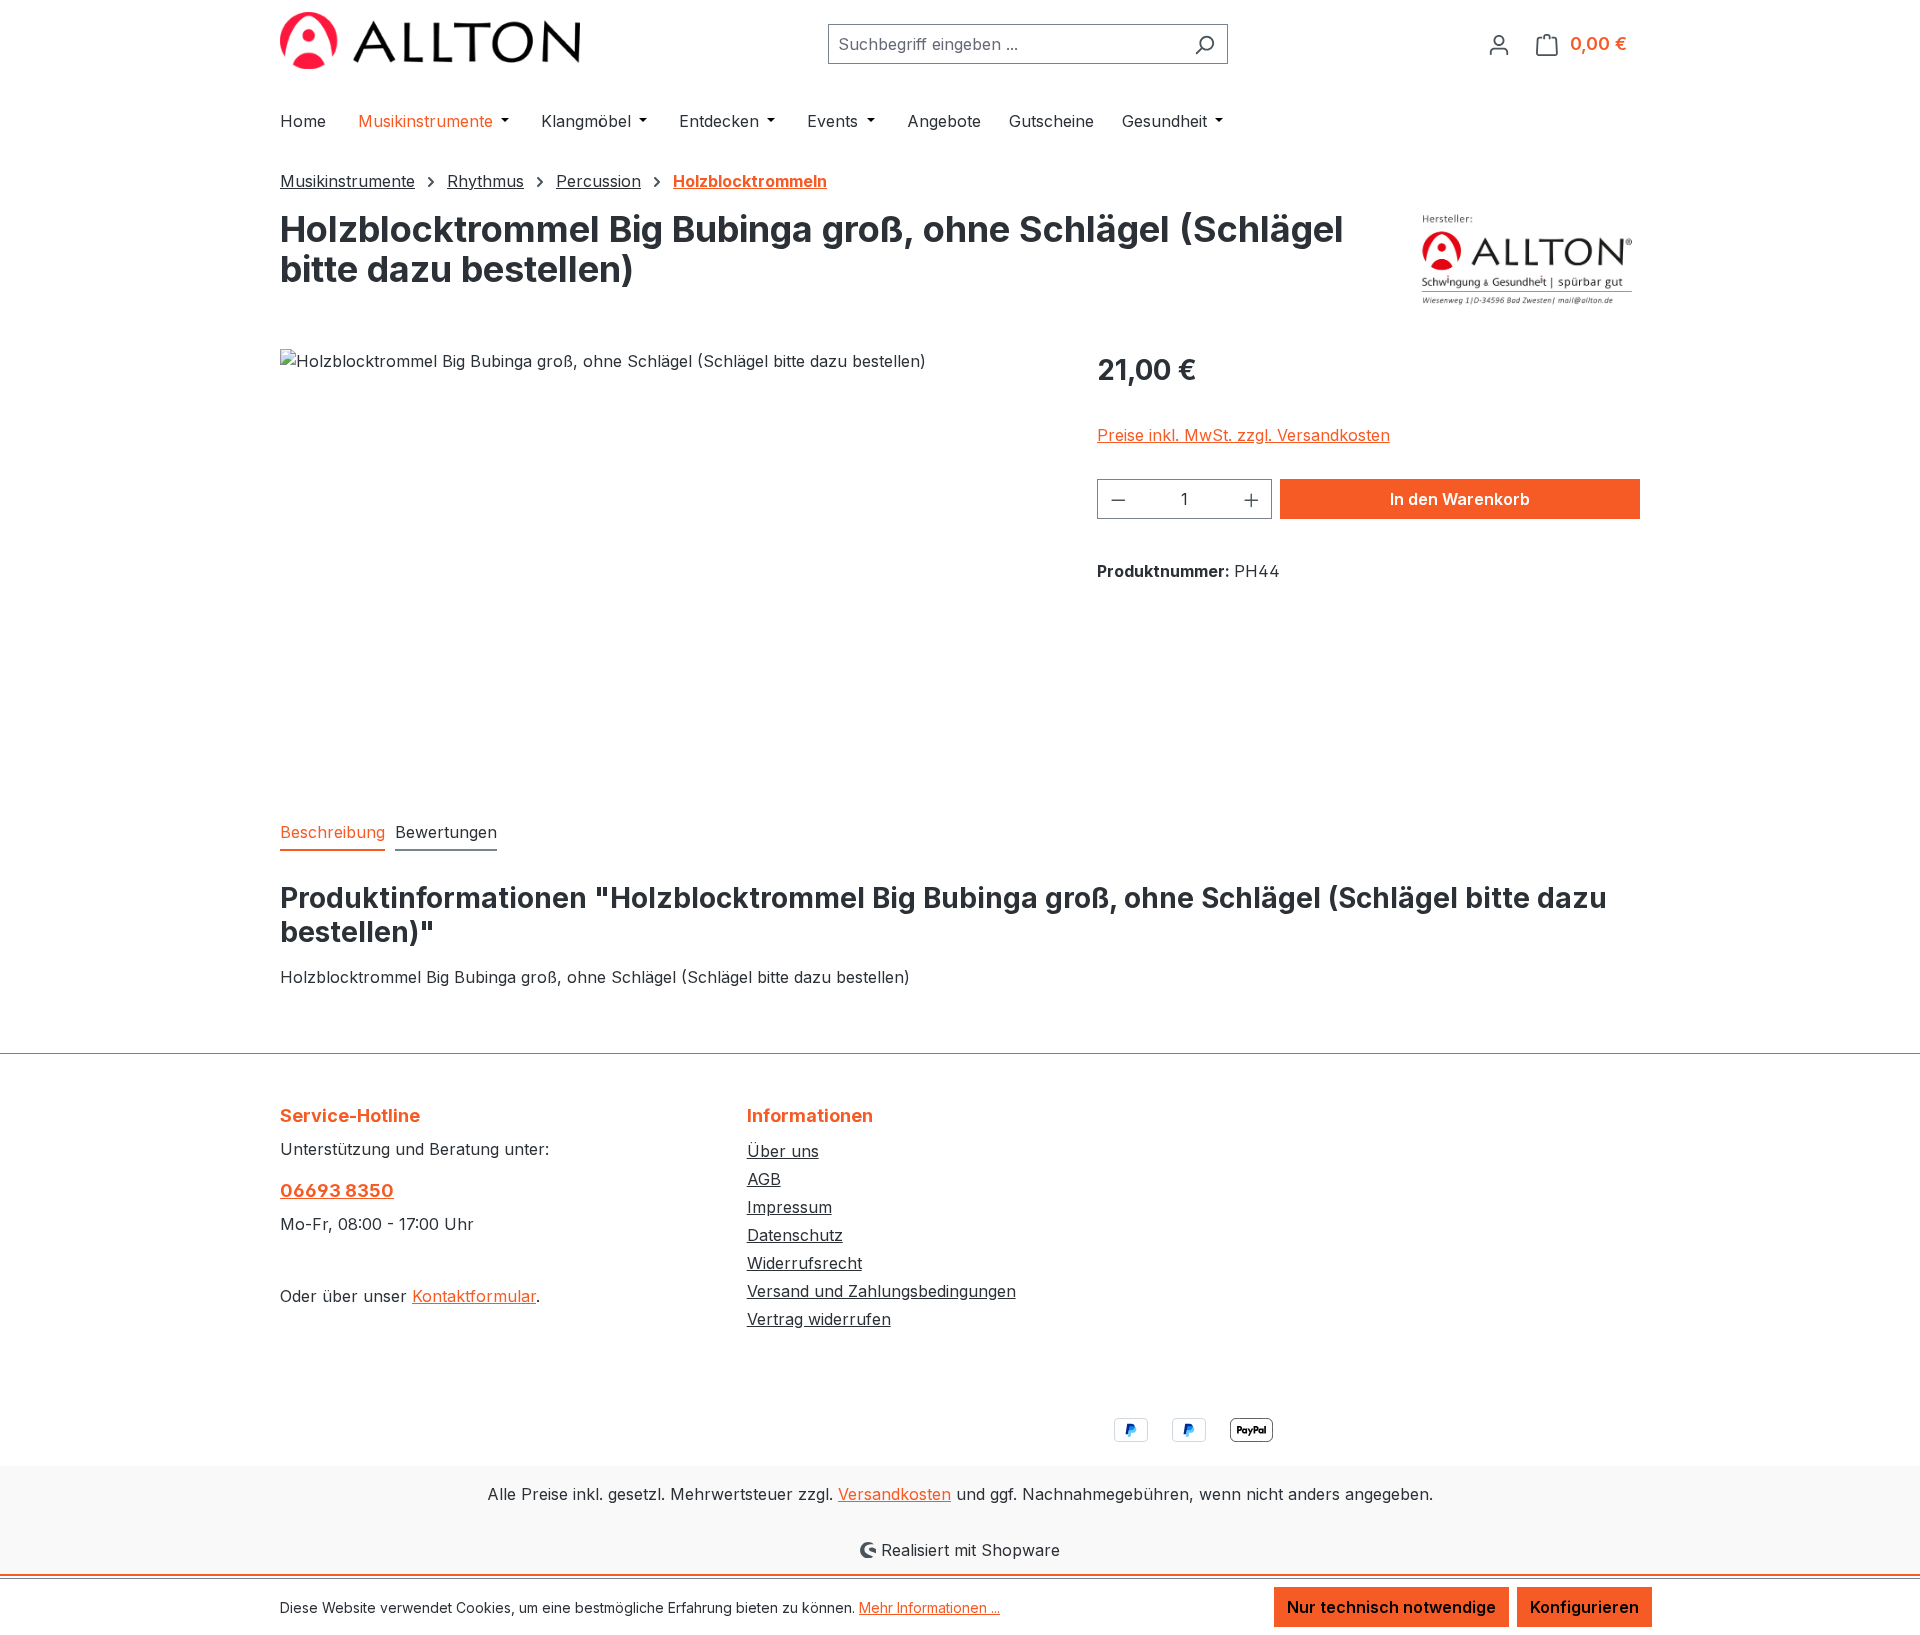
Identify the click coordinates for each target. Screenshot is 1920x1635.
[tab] (332, 833)
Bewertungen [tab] (446, 832)
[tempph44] (668, 564)
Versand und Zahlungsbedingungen (881, 1291)
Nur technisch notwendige (1391, 1607)
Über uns (783, 1151)
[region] (668, 564)
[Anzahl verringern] (1118, 499)
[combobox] (1005, 44)
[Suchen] (1204, 44)
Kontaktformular (474, 1296)
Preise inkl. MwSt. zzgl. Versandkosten (1243, 435)
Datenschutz (795, 1235)
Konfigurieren (1584, 1607)
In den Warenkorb (1460, 499)
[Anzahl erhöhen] (1252, 499)
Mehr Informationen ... (929, 1607)
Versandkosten (894, 1494)
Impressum (789, 1207)
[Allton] (1528, 259)
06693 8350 (337, 1190)
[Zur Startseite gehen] (430, 40)
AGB (764, 1179)
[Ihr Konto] (1499, 44)
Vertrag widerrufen (819, 1319)
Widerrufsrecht (804, 1263)
